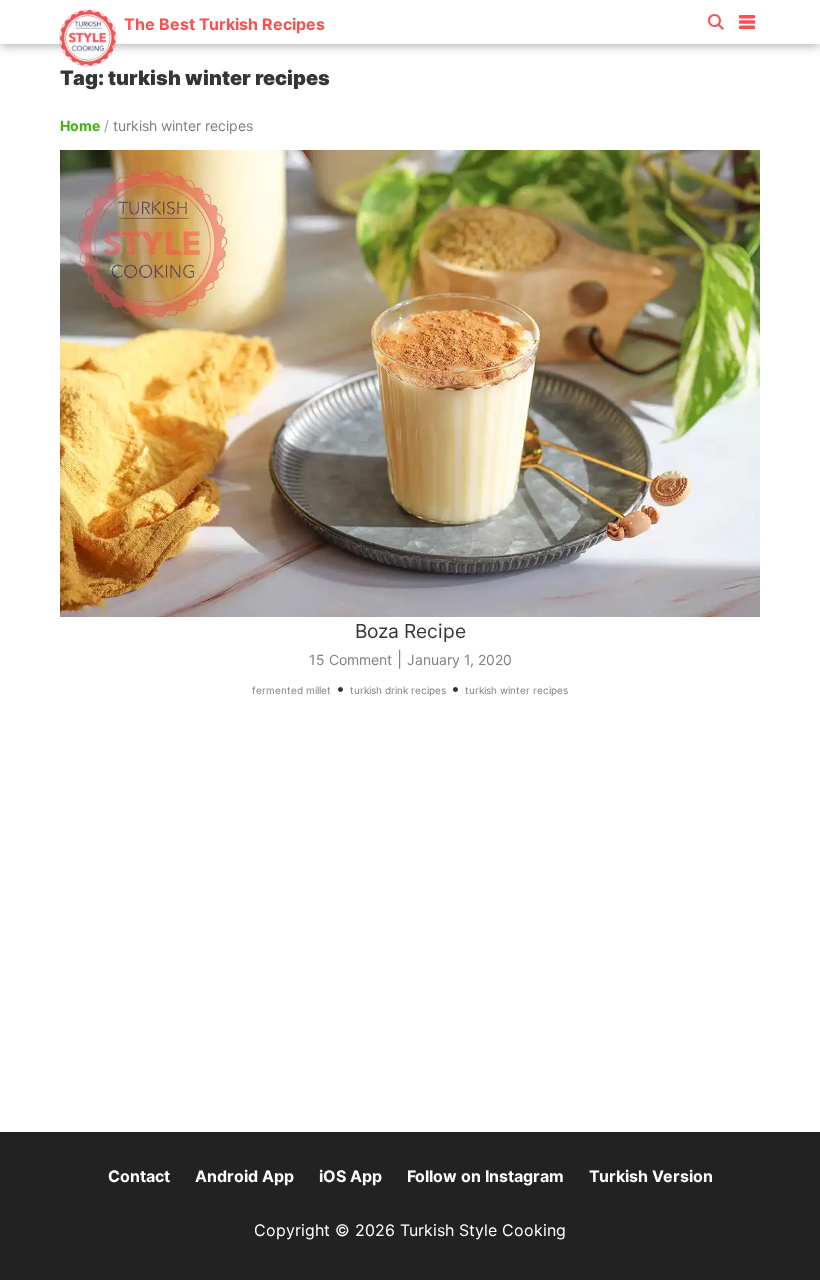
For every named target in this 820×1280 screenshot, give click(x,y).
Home (80, 125)
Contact (139, 1176)
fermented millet (291, 690)
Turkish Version (651, 1176)
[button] (747, 18)
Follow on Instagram (485, 1176)
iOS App (350, 1176)
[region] (410, 924)
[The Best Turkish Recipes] (191, 59)
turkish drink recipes (398, 690)
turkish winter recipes (516, 690)
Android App (244, 1176)
